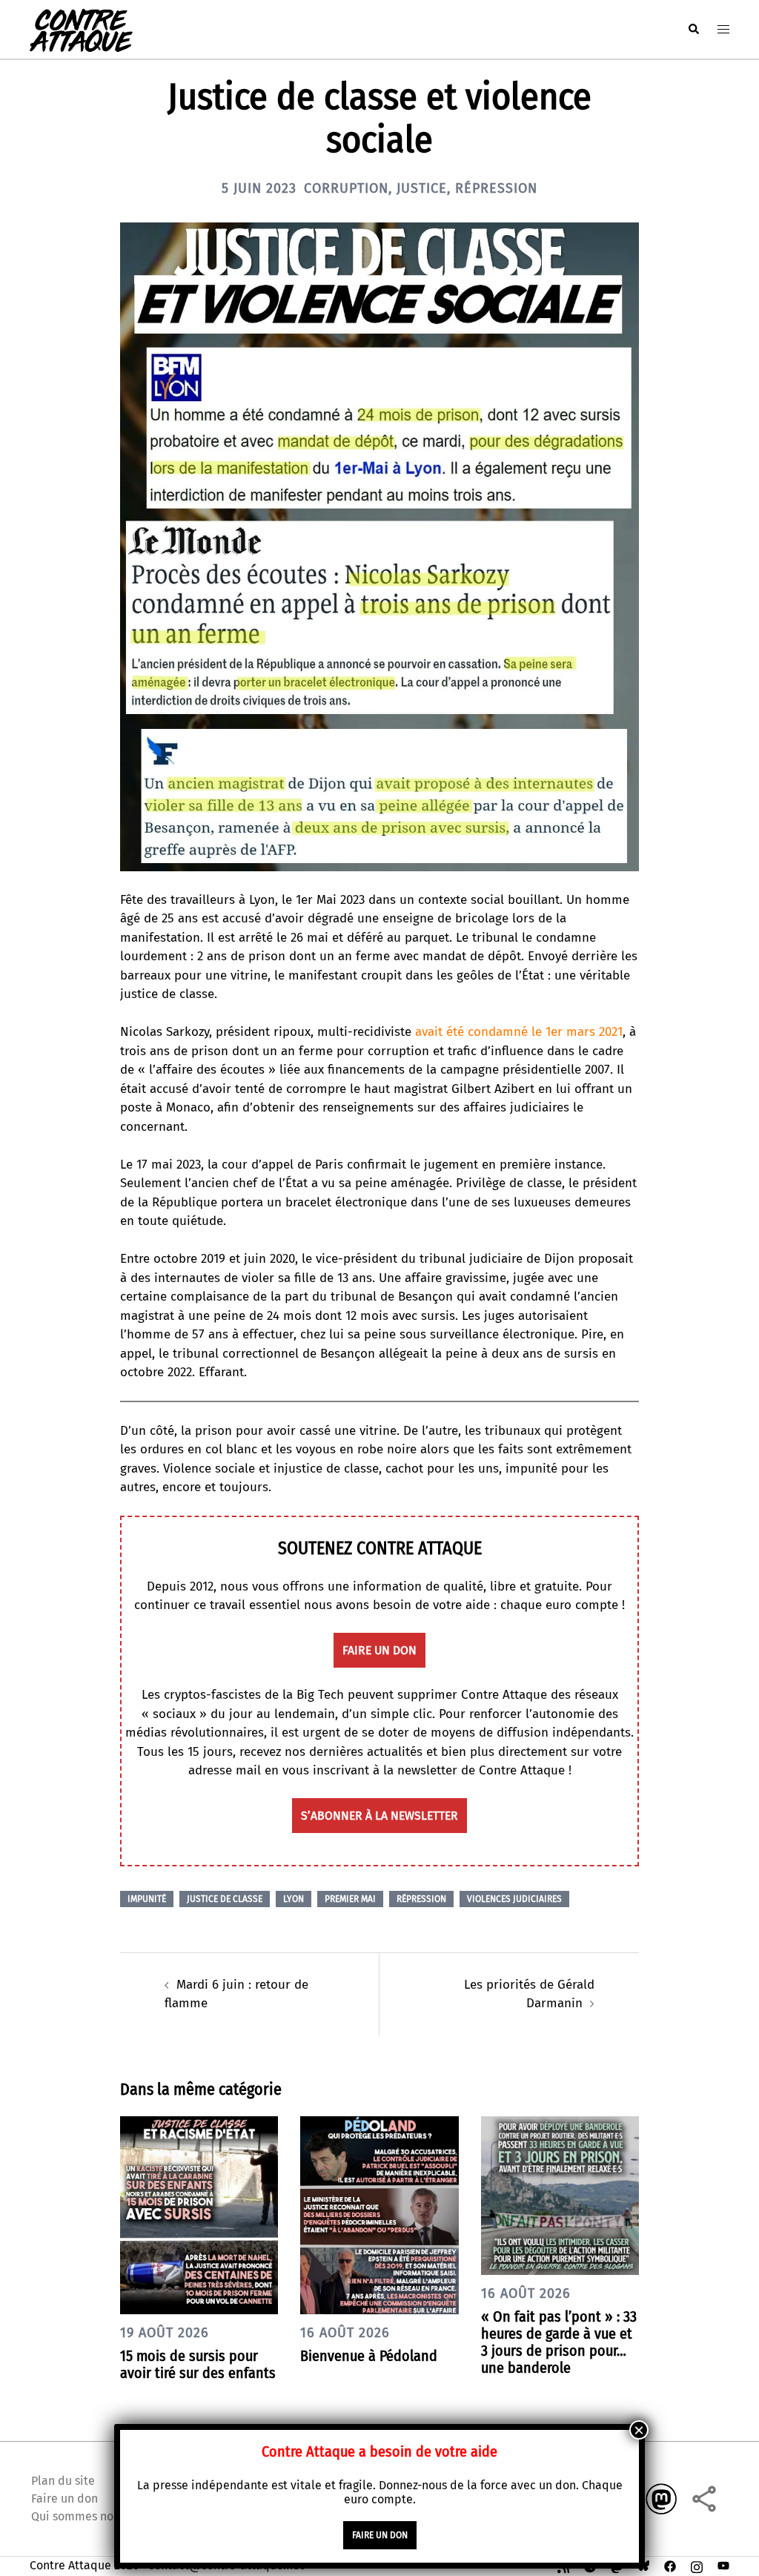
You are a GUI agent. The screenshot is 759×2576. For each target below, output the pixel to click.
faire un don (379, 1650)
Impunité (147, 1899)
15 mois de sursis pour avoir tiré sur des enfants (198, 2364)
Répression (496, 188)
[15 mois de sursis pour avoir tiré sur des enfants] (199, 2215)
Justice (422, 188)
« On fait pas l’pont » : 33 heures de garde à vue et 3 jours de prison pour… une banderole (559, 2342)
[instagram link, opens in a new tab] (697, 2565)
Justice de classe (225, 1899)
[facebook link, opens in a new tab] (670, 2565)
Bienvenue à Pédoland (369, 2356)
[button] (693, 29)
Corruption (346, 188)
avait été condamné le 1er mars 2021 (519, 1032)
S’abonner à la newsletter (379, 1816)
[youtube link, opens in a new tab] (723, 2565)
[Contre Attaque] (81, 29)
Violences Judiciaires (514, 1899)
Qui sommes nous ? (82, 2516)
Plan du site (63, 2481)
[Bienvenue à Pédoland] (379, 2215)
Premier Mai (350, 1899)
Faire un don (64, 2499)
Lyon (294, 1899)
